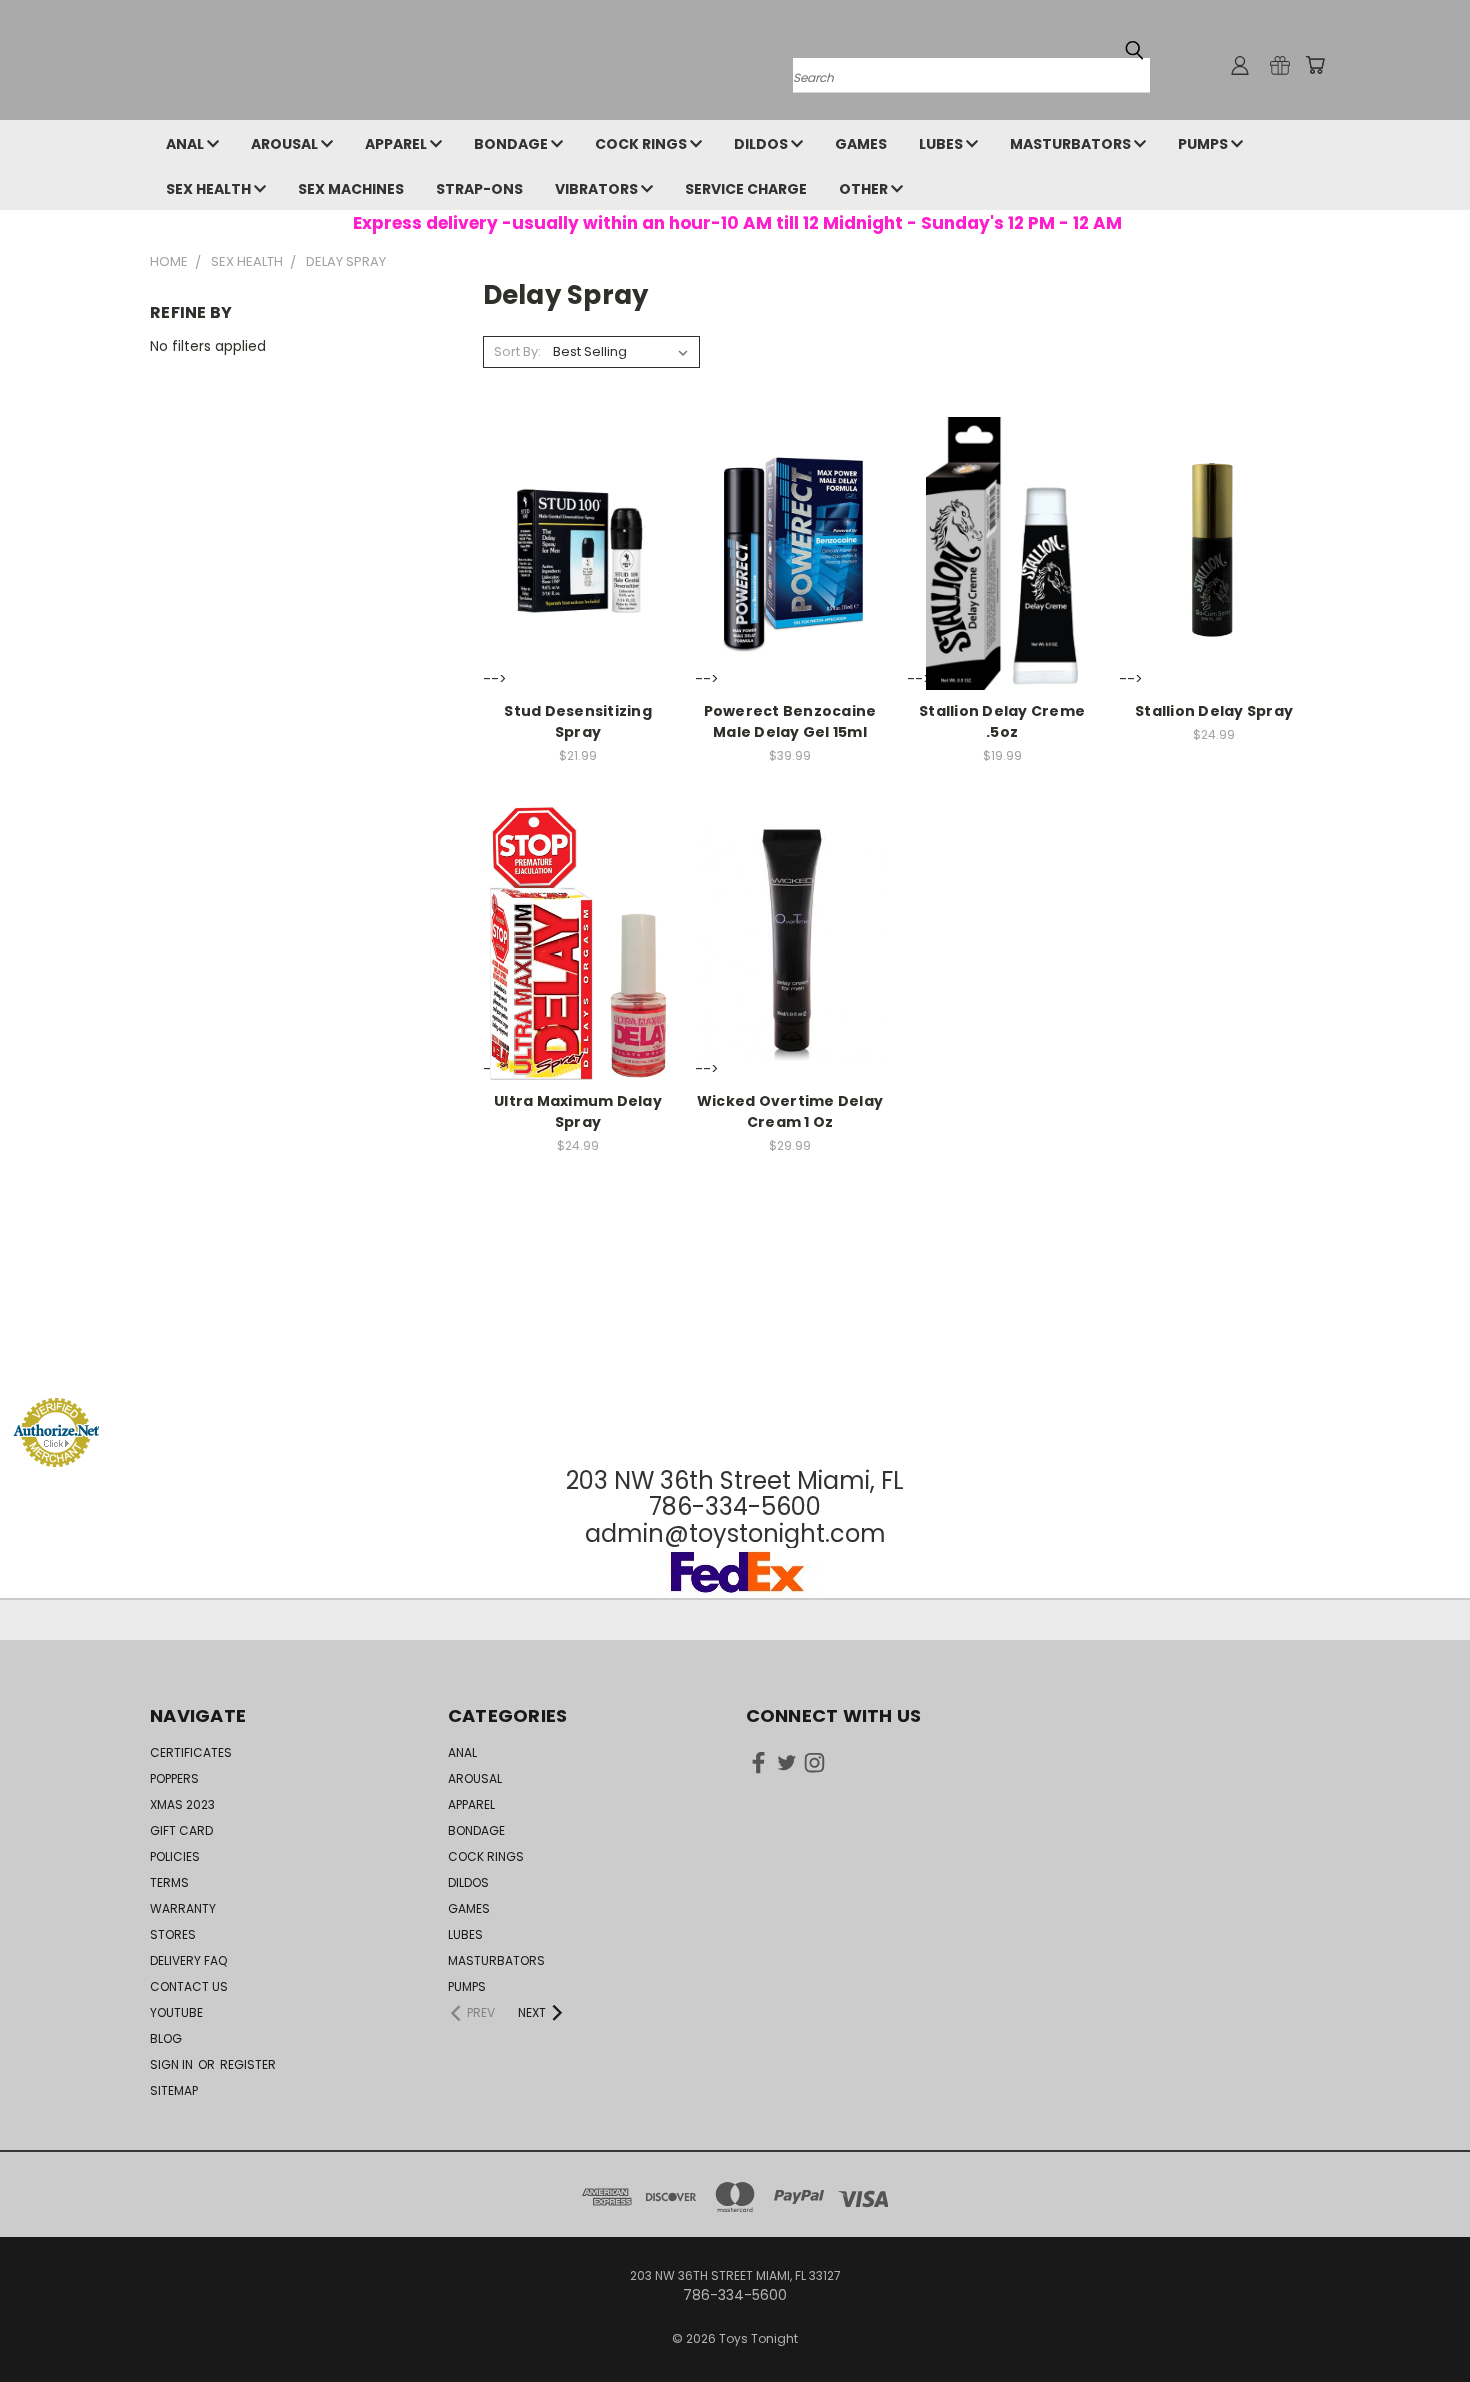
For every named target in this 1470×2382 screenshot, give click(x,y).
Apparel (397, 144)
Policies (175, 1856)
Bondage (512, 144)
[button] (735, 1359)
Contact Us (189, 1986)
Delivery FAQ (188, 1960)
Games (861, 144)
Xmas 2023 (182, 1804)
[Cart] (1315, 65)
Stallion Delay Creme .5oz (1002, 721)
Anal (186, 144)
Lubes (942, 144)
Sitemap (174, 2090)
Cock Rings (642, 144)
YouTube (176, 2012)
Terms (169, 1882)
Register (248, 2064)
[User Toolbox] (1240, 65)
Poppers (174, 1778)
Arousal (286, 144)
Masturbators (1072, 144)
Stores (173, 1934)
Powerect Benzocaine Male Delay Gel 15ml (790, 721)
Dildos (762, 144)
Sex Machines (351, 189)
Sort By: (517, 351)
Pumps (1204, 144)
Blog (166, 2038)
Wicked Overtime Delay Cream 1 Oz (790, 1111)
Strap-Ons (479, 189)
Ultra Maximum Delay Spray (578, 1111)
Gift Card (181, 1830)
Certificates (191, 1752)
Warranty (183, 1908)
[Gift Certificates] (1280, 65)
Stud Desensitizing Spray (578, 721)
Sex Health (210, 189)
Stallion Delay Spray (1214, 711)
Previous (1417, 2319)
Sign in (173, 2064)
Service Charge (746, 189)
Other (865, 189)
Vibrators (598, 189)
